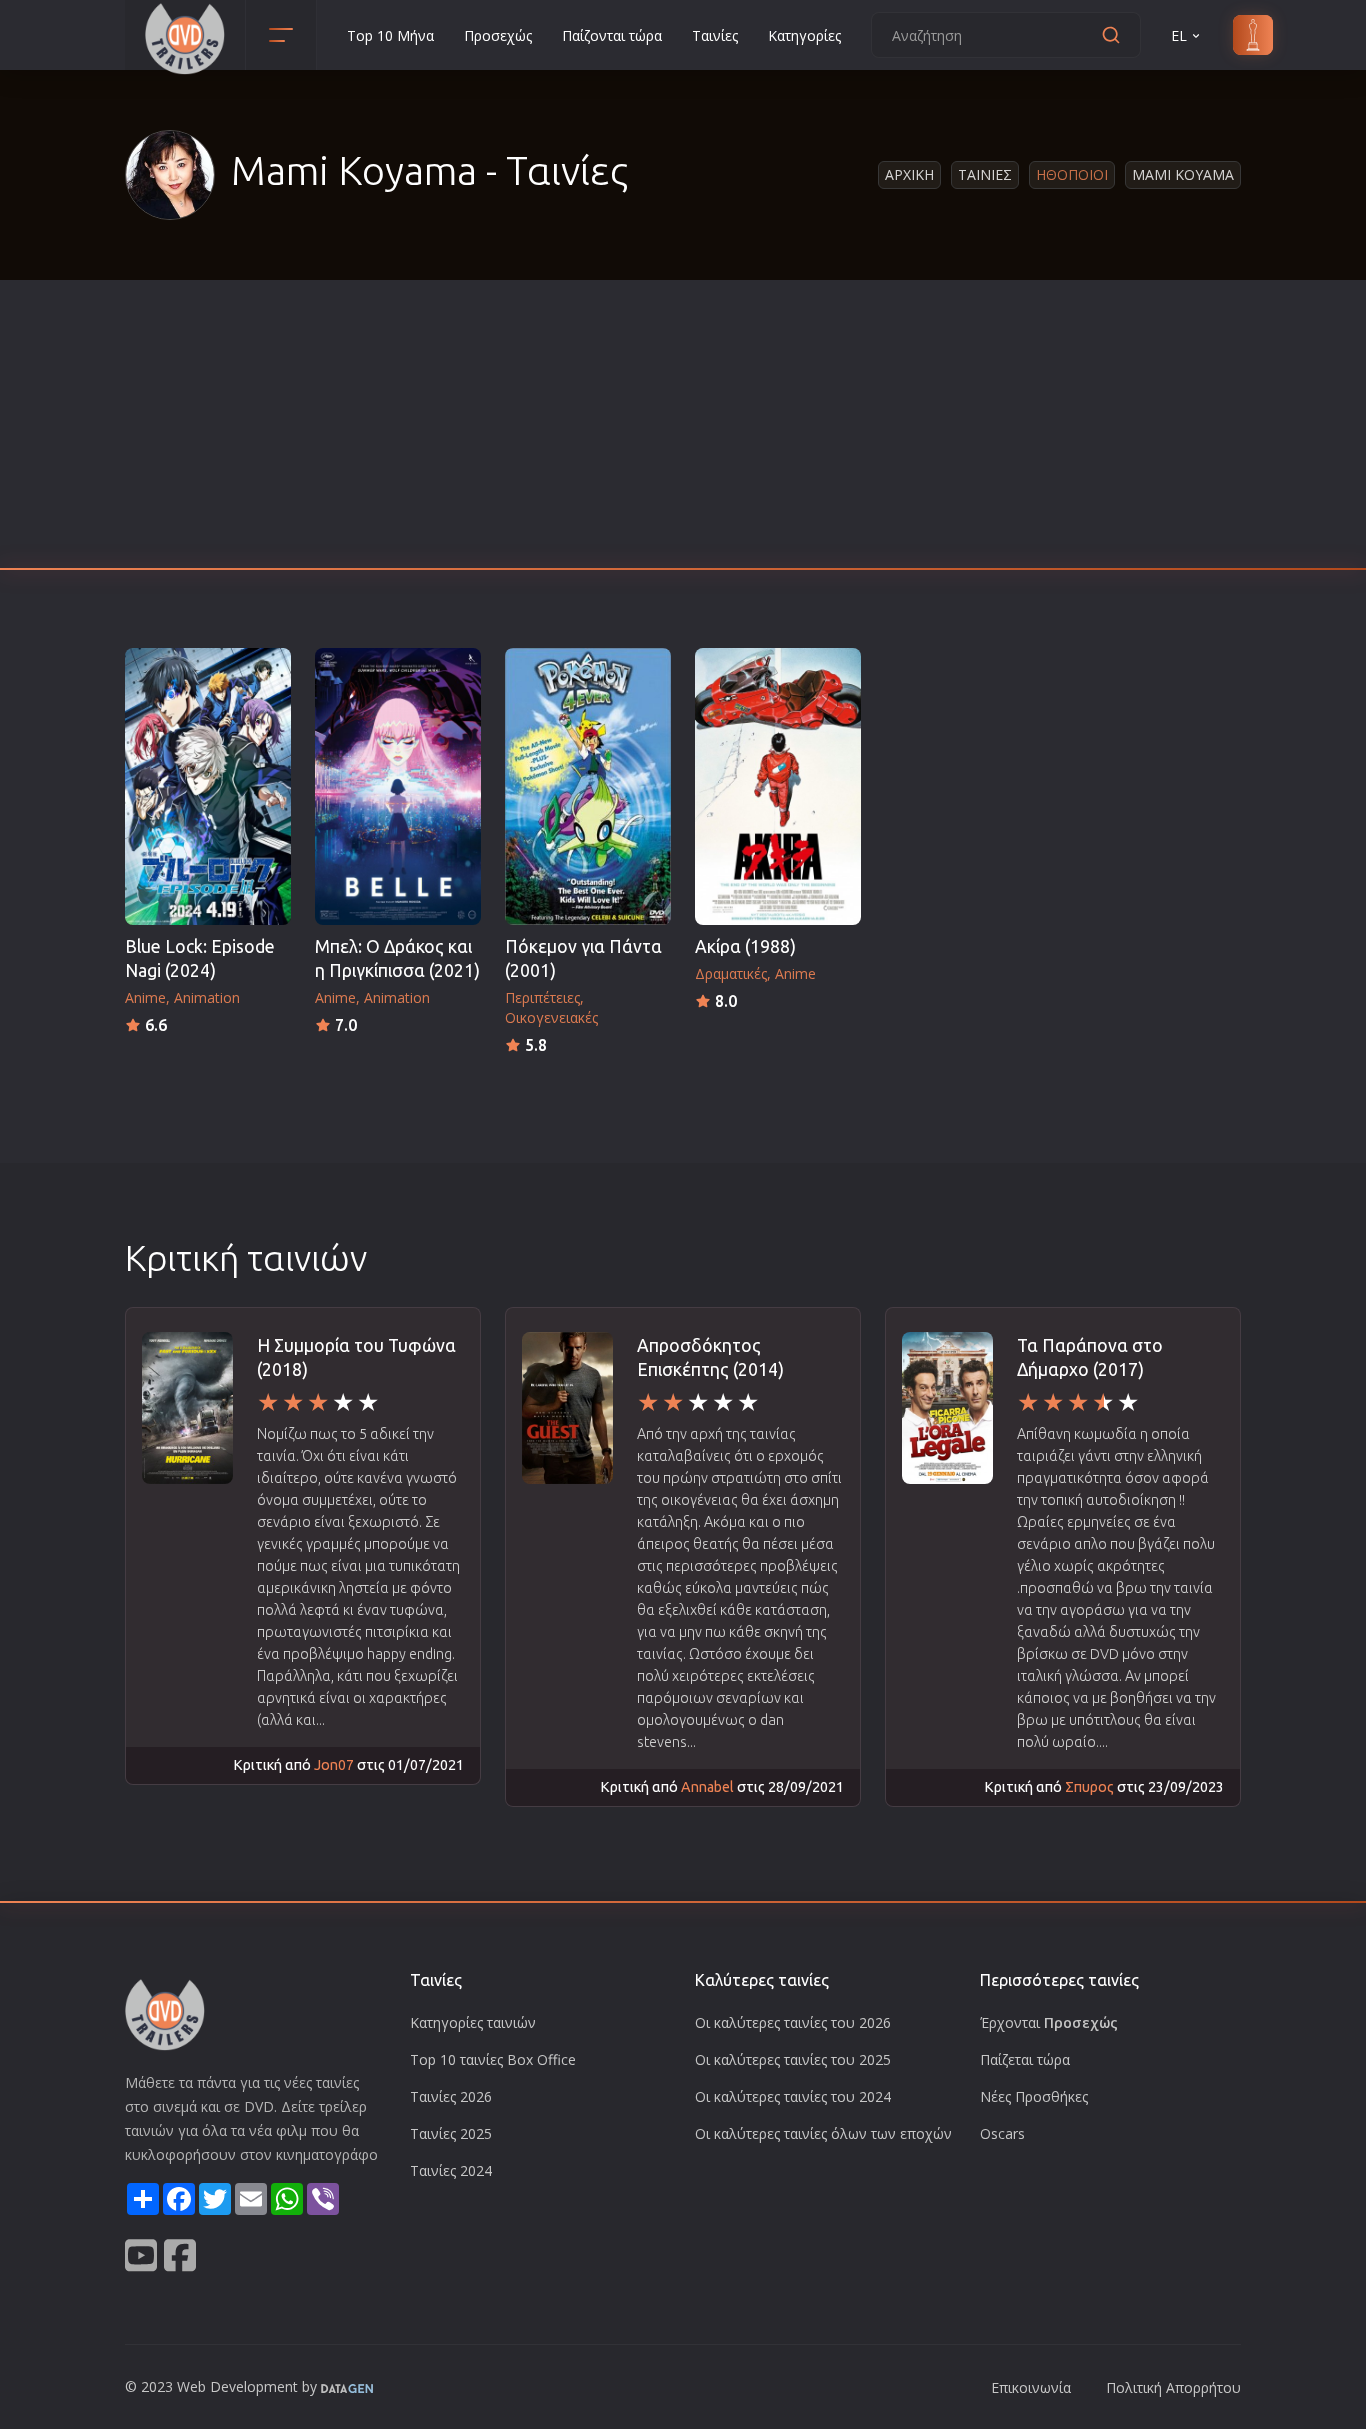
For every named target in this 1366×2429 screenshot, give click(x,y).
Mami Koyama (1183, 174)
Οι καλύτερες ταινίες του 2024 (793, 2096)
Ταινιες (985, 174)
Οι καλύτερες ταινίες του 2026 (793, 2022)
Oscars (1002, 2133)
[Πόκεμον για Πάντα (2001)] (588, 786)
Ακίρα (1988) (745, 946)
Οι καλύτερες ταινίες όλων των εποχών (823, 2133)
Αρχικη (909, 174)
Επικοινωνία (1031, 2387)
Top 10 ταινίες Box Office (493, 2059)
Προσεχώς (498, 35)
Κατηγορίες (804, 35)
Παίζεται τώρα (1025, 2059)
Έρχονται (1049, 2022)
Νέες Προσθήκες (1034, 2096)
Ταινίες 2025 (451, 2133)
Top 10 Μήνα (390, 35)
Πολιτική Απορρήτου (1173, 2387)
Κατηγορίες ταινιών (473, 2022)
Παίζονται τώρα (612, 35)
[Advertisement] (683, 430)
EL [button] (1179, 35)
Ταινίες (715, 35)
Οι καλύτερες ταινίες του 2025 (793, 2059)
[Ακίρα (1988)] (778, 786)
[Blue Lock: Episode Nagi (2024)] (208, 786)
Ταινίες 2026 (451, 2096)
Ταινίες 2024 (451, 2170)
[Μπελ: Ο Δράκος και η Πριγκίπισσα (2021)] (398, 786)
